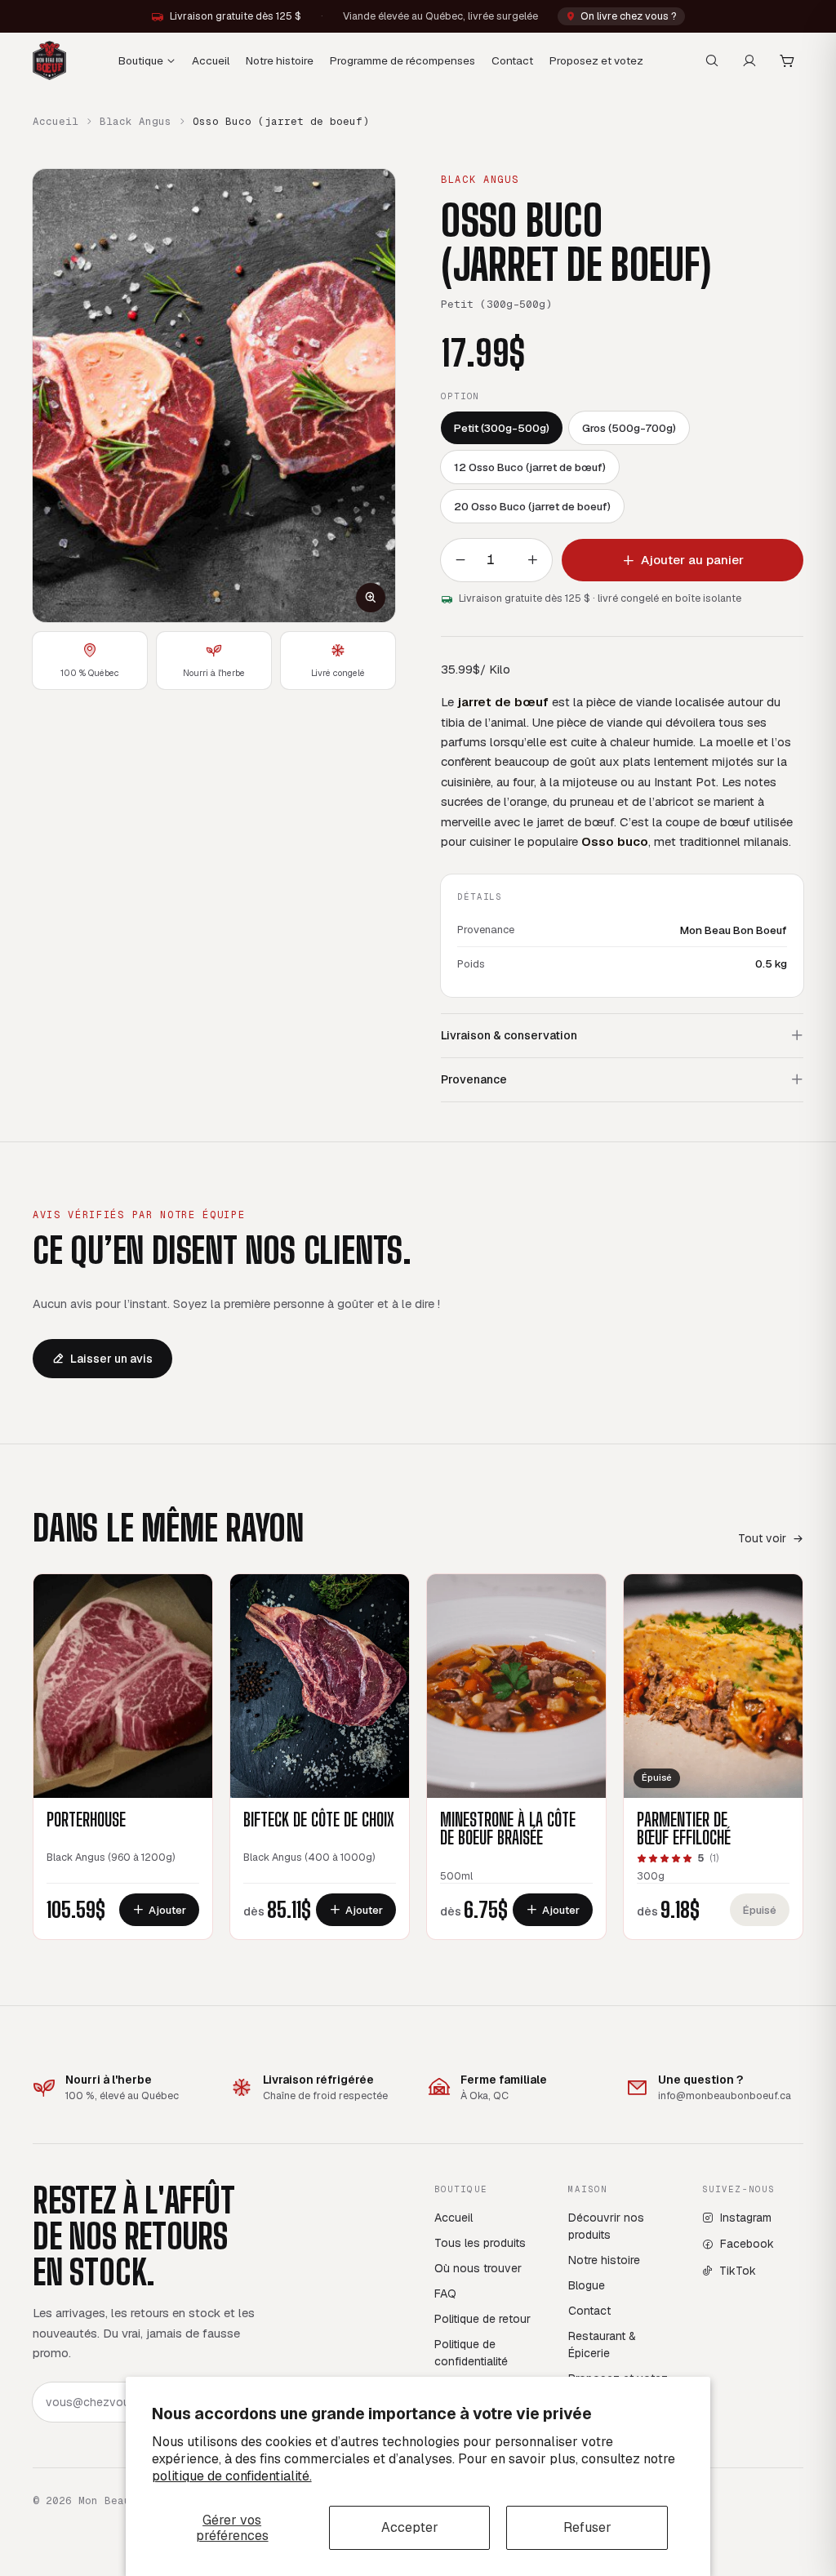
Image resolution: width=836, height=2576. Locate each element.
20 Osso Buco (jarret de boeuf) (532, 506)
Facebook (747, 2244)
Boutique (141, 60)
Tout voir (762, 1538)
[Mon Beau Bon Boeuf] (49, 60)
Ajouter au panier (692, 560)
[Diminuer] (460, 560)
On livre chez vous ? (629, 16)
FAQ (445, 2293)
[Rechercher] (712, 60)
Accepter (410, 2527)
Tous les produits (480, 2243)
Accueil (211, 60)
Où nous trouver (478, 2268)
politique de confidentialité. (232, 2476)
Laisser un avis (111, 1359)
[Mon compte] (749, 60)
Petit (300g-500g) (502, 428)
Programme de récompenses (402, 60)
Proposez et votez (596, 60)
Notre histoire (280, 60)
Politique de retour (482, 2319)
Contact (512, 60)
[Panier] (787, 60)
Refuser (587, 2527)
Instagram (746, 2218)
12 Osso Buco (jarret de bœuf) (530, 467)
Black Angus (136, 121)
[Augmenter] (532, 560)
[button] (214, 396)
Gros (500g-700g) (629, 428)
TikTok (738, 2271)
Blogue (587, 2285)
